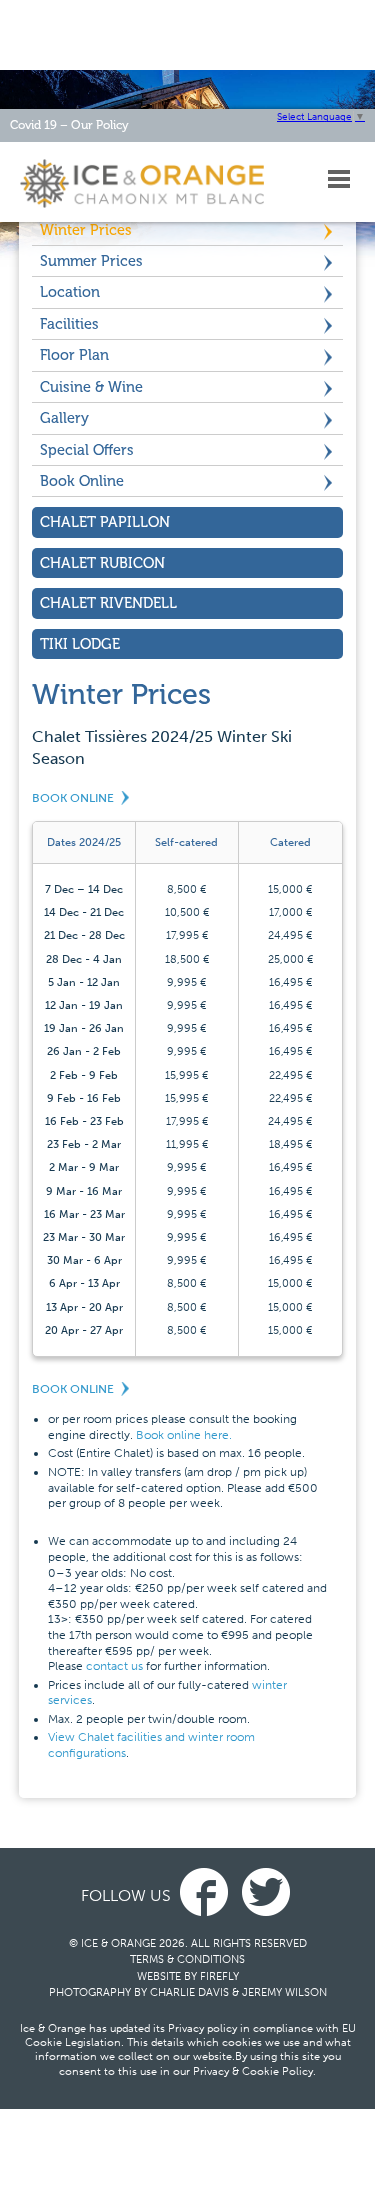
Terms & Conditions (187, 1959)
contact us (114, 1666)
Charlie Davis (189, 1992)
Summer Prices (91, 261)
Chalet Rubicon (102, 563)
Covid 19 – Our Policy (69, 125)
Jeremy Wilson (284, 1992)
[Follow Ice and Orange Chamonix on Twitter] (266, 1895)
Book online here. (184, 1435)
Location (70, 292)
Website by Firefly (188, 1976)
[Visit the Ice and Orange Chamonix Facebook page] (204, 1895)
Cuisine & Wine (91, 387)
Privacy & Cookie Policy (253, 2071)
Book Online (82, 481)
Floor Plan (74, 355)
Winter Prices (86, 230)
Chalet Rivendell (108, 603)
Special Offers (87, 450)
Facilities (69, 324)
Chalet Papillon (105, 522)
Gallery (64, 418)
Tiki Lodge (80, 644)
